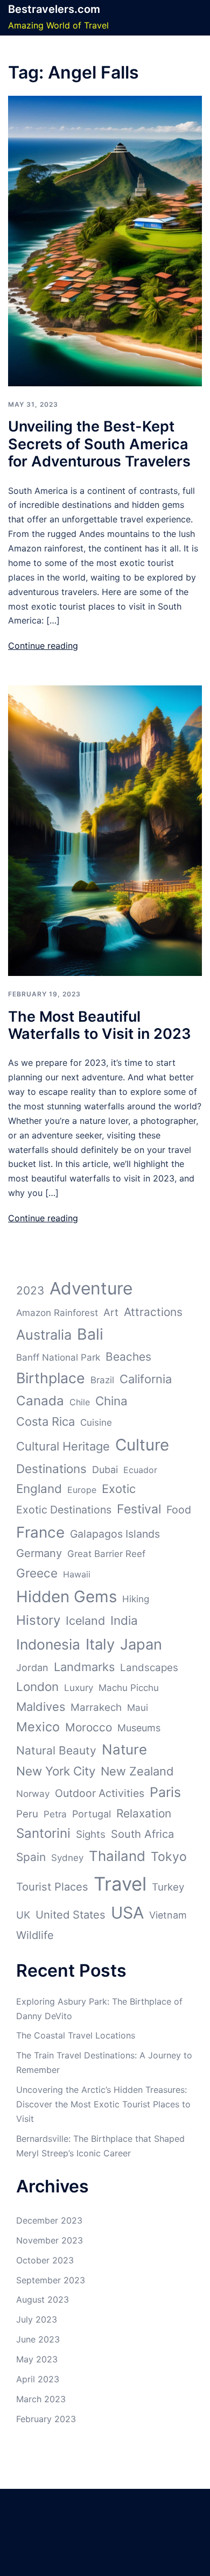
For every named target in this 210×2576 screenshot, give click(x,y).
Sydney (67, 1858)
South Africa (142, 1834)
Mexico (38, 1727)
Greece (37, 1573)
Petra (55, 1814)
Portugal (92, 1814)
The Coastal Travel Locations (76, 2035)
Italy (100, 1644)
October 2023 (45, 2260)
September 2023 (51, 2280)
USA (127, 1913)
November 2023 (50, 2240)
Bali (90, 1334)
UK (23, 1915)
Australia (44, 1335)
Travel (120, 1884)
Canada (40, 1401)
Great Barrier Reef (106, 1554)
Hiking (136, 1599)
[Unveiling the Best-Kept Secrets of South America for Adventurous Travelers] (105, 240)
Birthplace (51, 1378)
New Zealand (137, 1771)
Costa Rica (45, 1421)
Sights (91, 1834)
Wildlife (35, 1935)
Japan (141, 1644)
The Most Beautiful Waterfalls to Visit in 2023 (100, 1025)
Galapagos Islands (115, 1534)
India (124, 1620)
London (37, 1686)
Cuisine (96, 1423)
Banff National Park (58, 1357)
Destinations (51, 1469)
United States (71, 1915)
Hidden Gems (66, 1597)
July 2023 (37, 2319)
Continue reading (43, 646)
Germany (39, 1553)
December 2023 (49, 2220)
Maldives (41, 1707)
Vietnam (168, 1915)
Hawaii (77, 1574)
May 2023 (37, 2359)
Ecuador (140, 1470)
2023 (30, 1290)
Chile (80, 1402)
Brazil (102, 1380)
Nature (124, 1749)
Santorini (43, 1833)
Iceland (85, 1620)
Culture (142, 1445)
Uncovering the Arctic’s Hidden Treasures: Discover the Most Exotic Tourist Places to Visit (103, 2104)
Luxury (79, 1688)
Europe (82, 1490)
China (111, 1401)
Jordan (32, 1668)
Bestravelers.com (54, 9)
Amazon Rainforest (57, 1313)
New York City (56, 1771)
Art (111, 1312)
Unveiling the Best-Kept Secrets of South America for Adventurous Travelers (99, 444)
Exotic (119, 1489)
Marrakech (96, 1707)
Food (179, 1510)
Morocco (89, 1727)
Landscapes (149, 1668)
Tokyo (169, 1857)
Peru (27, 1814)
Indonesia (48, 1644)
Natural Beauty (56, 1750)
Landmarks (84, 1667)
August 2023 (43, 2299)
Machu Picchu (129, 1688)
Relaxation (144, 1813)
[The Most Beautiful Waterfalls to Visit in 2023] (105, 830)
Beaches (128, 1357)
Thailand (117, 1856)
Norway (33, 1794)
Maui (138, 1708)
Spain (31, 1857)
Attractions (153, 1312)
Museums (139, 1728)
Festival (139, 1509)
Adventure (91, 1288)
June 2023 (38, 2339)
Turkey (168, 1887)
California (146, 1379)
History (38, 1620)
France (40, 1532)
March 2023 (41, 2399)
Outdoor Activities (100, 1793)
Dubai (105, 1470)
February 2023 (46, 2419)
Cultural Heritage (63, 1446)
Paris (165, 1792)
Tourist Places (52, 1887)
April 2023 (38, 2379)
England (39, 1488)
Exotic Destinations (64, 1510)
